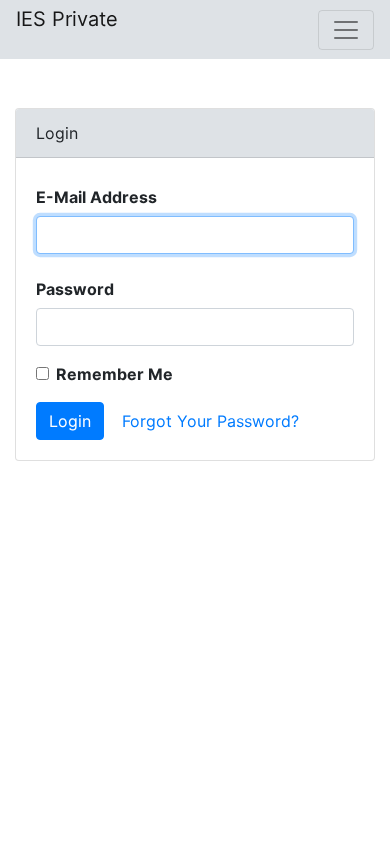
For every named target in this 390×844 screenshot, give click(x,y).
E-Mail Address (96, 197)
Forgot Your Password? (210, 421)
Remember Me (114, 374)
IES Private (67, 19)
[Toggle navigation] (346, 30)
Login (70, 421)
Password (75, 289)
